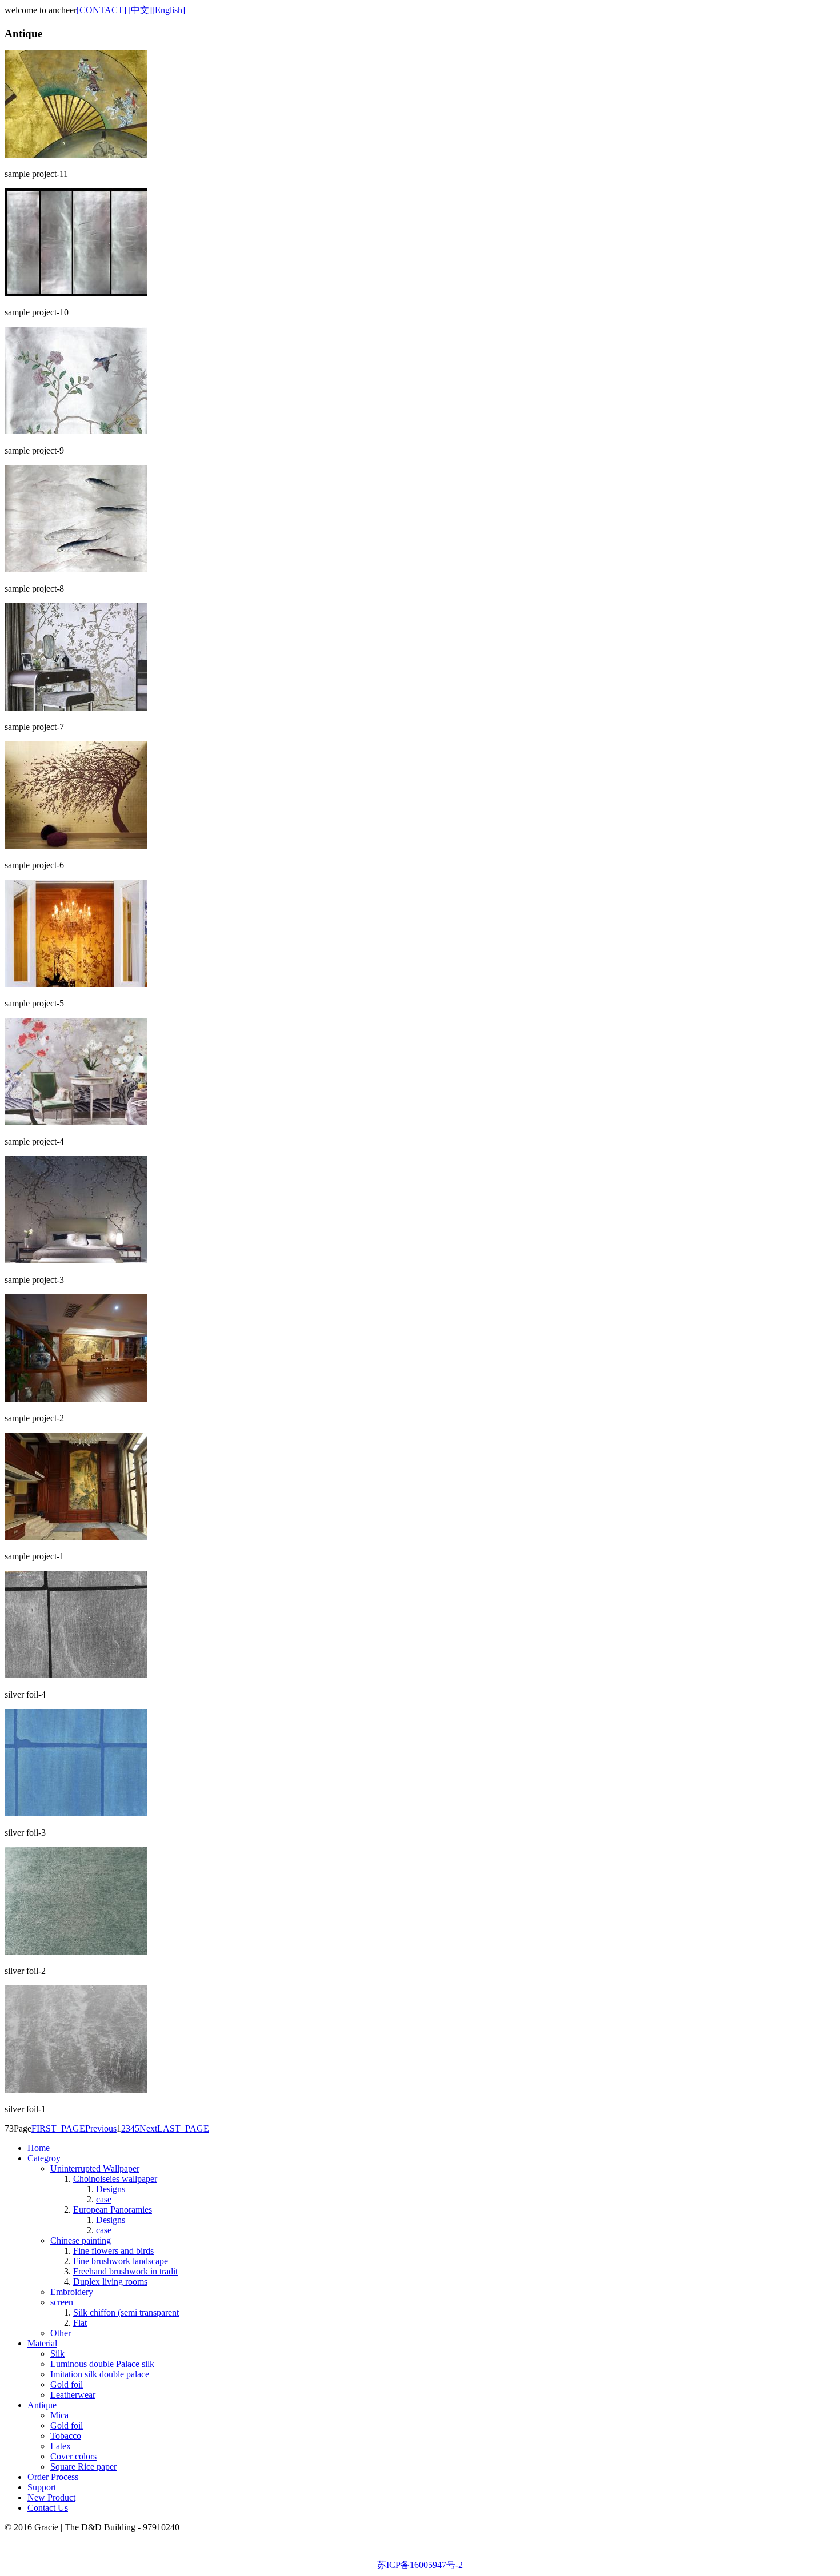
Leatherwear (73, 2395)
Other (61, 2333)
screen (62, 2302)
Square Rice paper (83, 2467)
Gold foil (67, 2384)
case (104, 2199)
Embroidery (72, 2292)
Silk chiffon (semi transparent (126, 2312)
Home (39, 2148)
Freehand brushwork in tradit (125, 2271)
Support (42, 2487)
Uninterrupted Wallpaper (95, 2168)
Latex (61, 2446)
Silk (57, 2354)
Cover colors (73, 2456)
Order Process (53, 2477)
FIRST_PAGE (58, 2128)
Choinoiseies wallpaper (115, 2179)
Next (148, 2128)
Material (42, 2343)
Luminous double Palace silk (102, 2364)
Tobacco (66, 2436)
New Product (51, 2497)
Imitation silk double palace (100, 2374)
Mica (59, 2415)
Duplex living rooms (110, 2282)
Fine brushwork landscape (121, 2261)
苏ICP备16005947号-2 (420, 2565)
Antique (42, 2405)
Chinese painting (81, 2240)
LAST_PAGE (183, 2128)
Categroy (44, 2158)
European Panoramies (113, 2210)
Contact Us (48, 2508)
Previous (101, 2128)
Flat (80, 2323)
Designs (111, 2189)
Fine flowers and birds (113, 2251)
